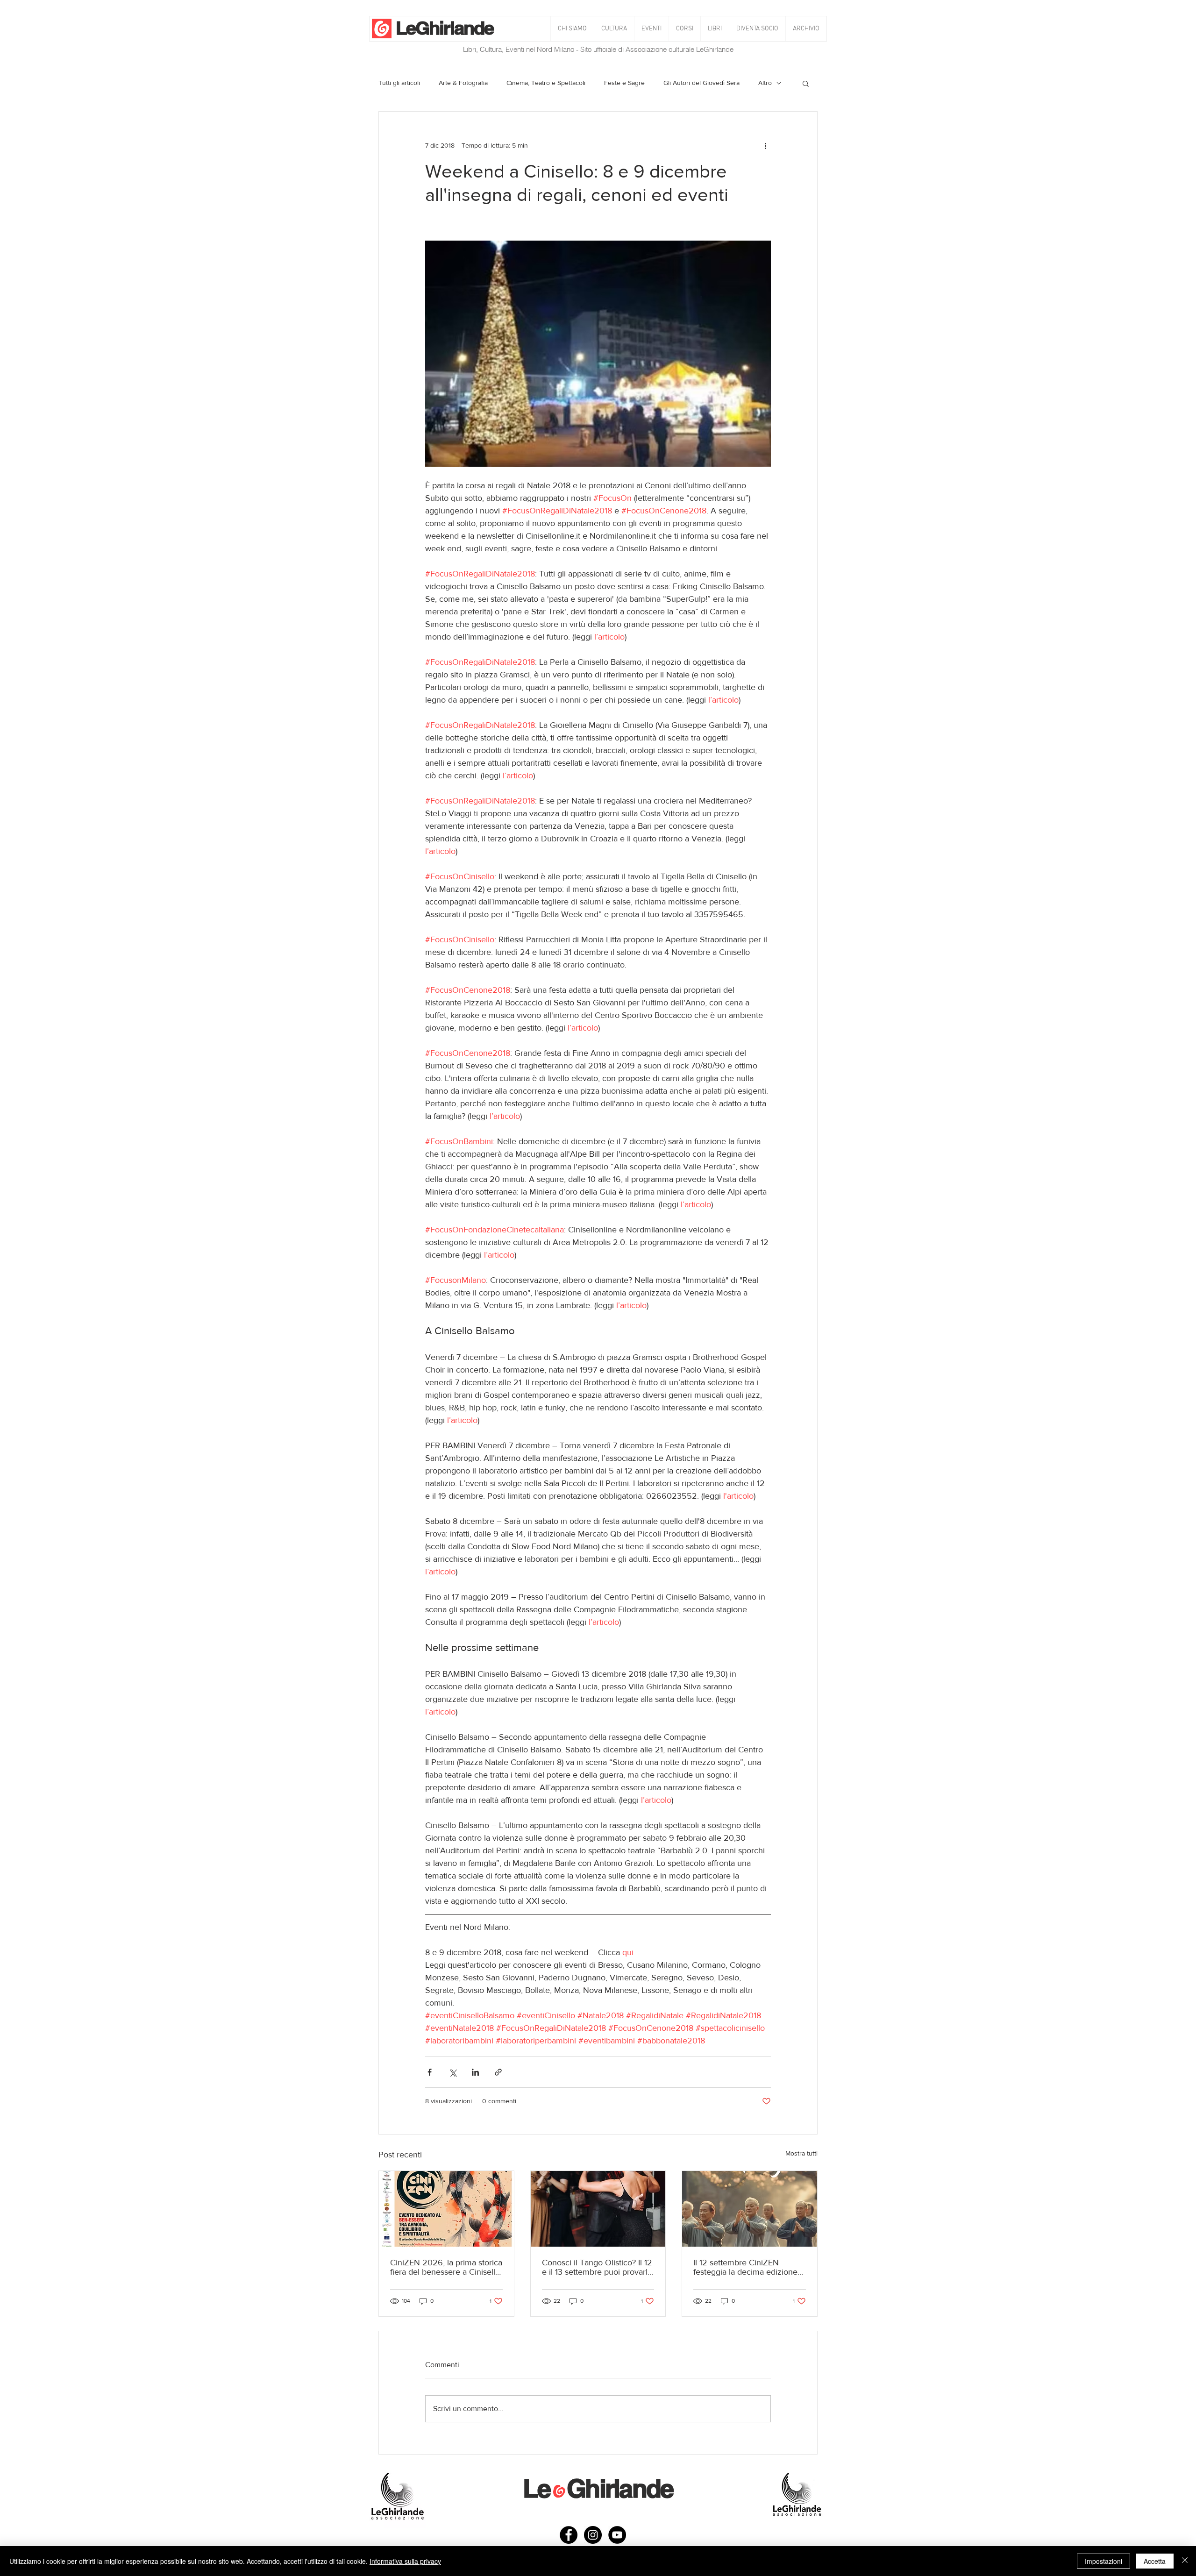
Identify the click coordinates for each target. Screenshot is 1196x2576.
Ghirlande (454, 28)
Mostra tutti (801, 2153)
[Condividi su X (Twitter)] (452, 2072)
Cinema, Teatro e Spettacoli (546, 83)
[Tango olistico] (598, 2209)
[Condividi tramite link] (498, 2072)
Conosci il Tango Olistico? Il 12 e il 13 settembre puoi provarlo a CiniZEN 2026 (597, 2267)
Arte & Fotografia (463, 83)
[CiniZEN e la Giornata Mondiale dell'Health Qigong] (750, 2209)
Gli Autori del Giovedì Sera (701, 83)
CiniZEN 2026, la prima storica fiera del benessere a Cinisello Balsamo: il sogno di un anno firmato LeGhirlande (446, 2267)
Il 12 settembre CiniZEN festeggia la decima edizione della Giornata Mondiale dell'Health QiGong (745, 2267)
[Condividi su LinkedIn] (475, 2072)
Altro (765, 83)
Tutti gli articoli (399, 83)
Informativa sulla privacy (405, 2561)
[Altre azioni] (765, 145)
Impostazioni (1103, 2561)
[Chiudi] (1185, 2561)
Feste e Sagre (624, 83)
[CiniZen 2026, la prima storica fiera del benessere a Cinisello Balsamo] (446, 2209)
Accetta (1155, 2561)
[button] (614, 29)
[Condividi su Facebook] (430, 2072)
